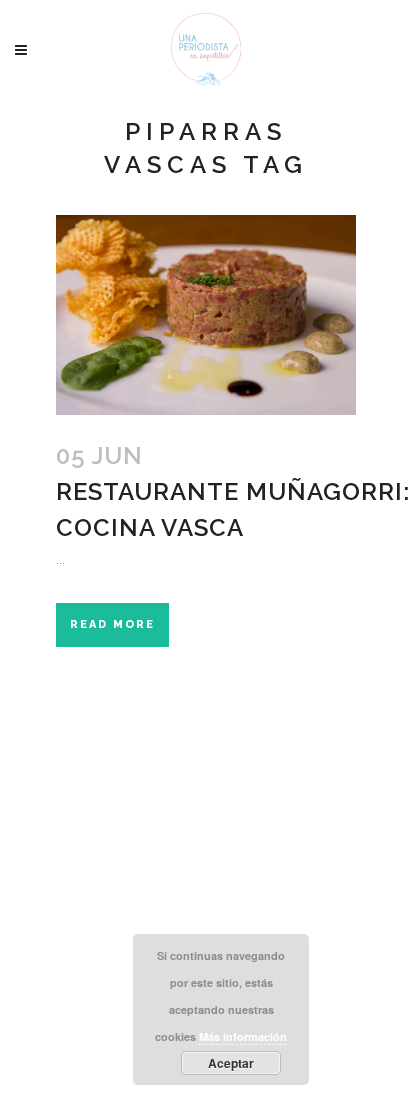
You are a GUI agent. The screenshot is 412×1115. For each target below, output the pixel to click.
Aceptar (231, 1063)
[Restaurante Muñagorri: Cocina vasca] (206, 315)
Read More (112, 624)
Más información (243, 1036)
